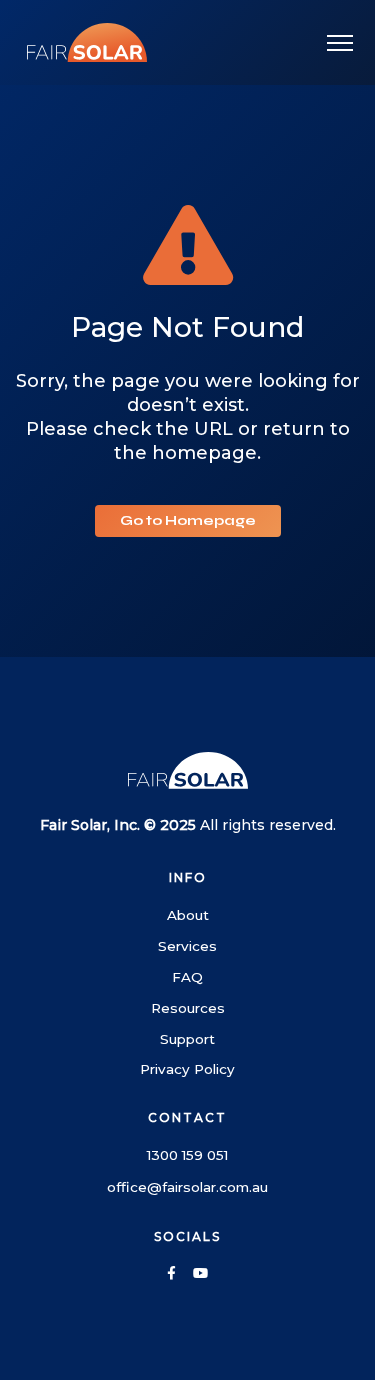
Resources (188, 1008)
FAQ (187, 977)
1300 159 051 (187, 1155)
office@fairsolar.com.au (187, 1187)
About (188, 915)
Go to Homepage (188, 520)
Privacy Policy (187, 1069)
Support (187, 1039)
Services (187, 946)
